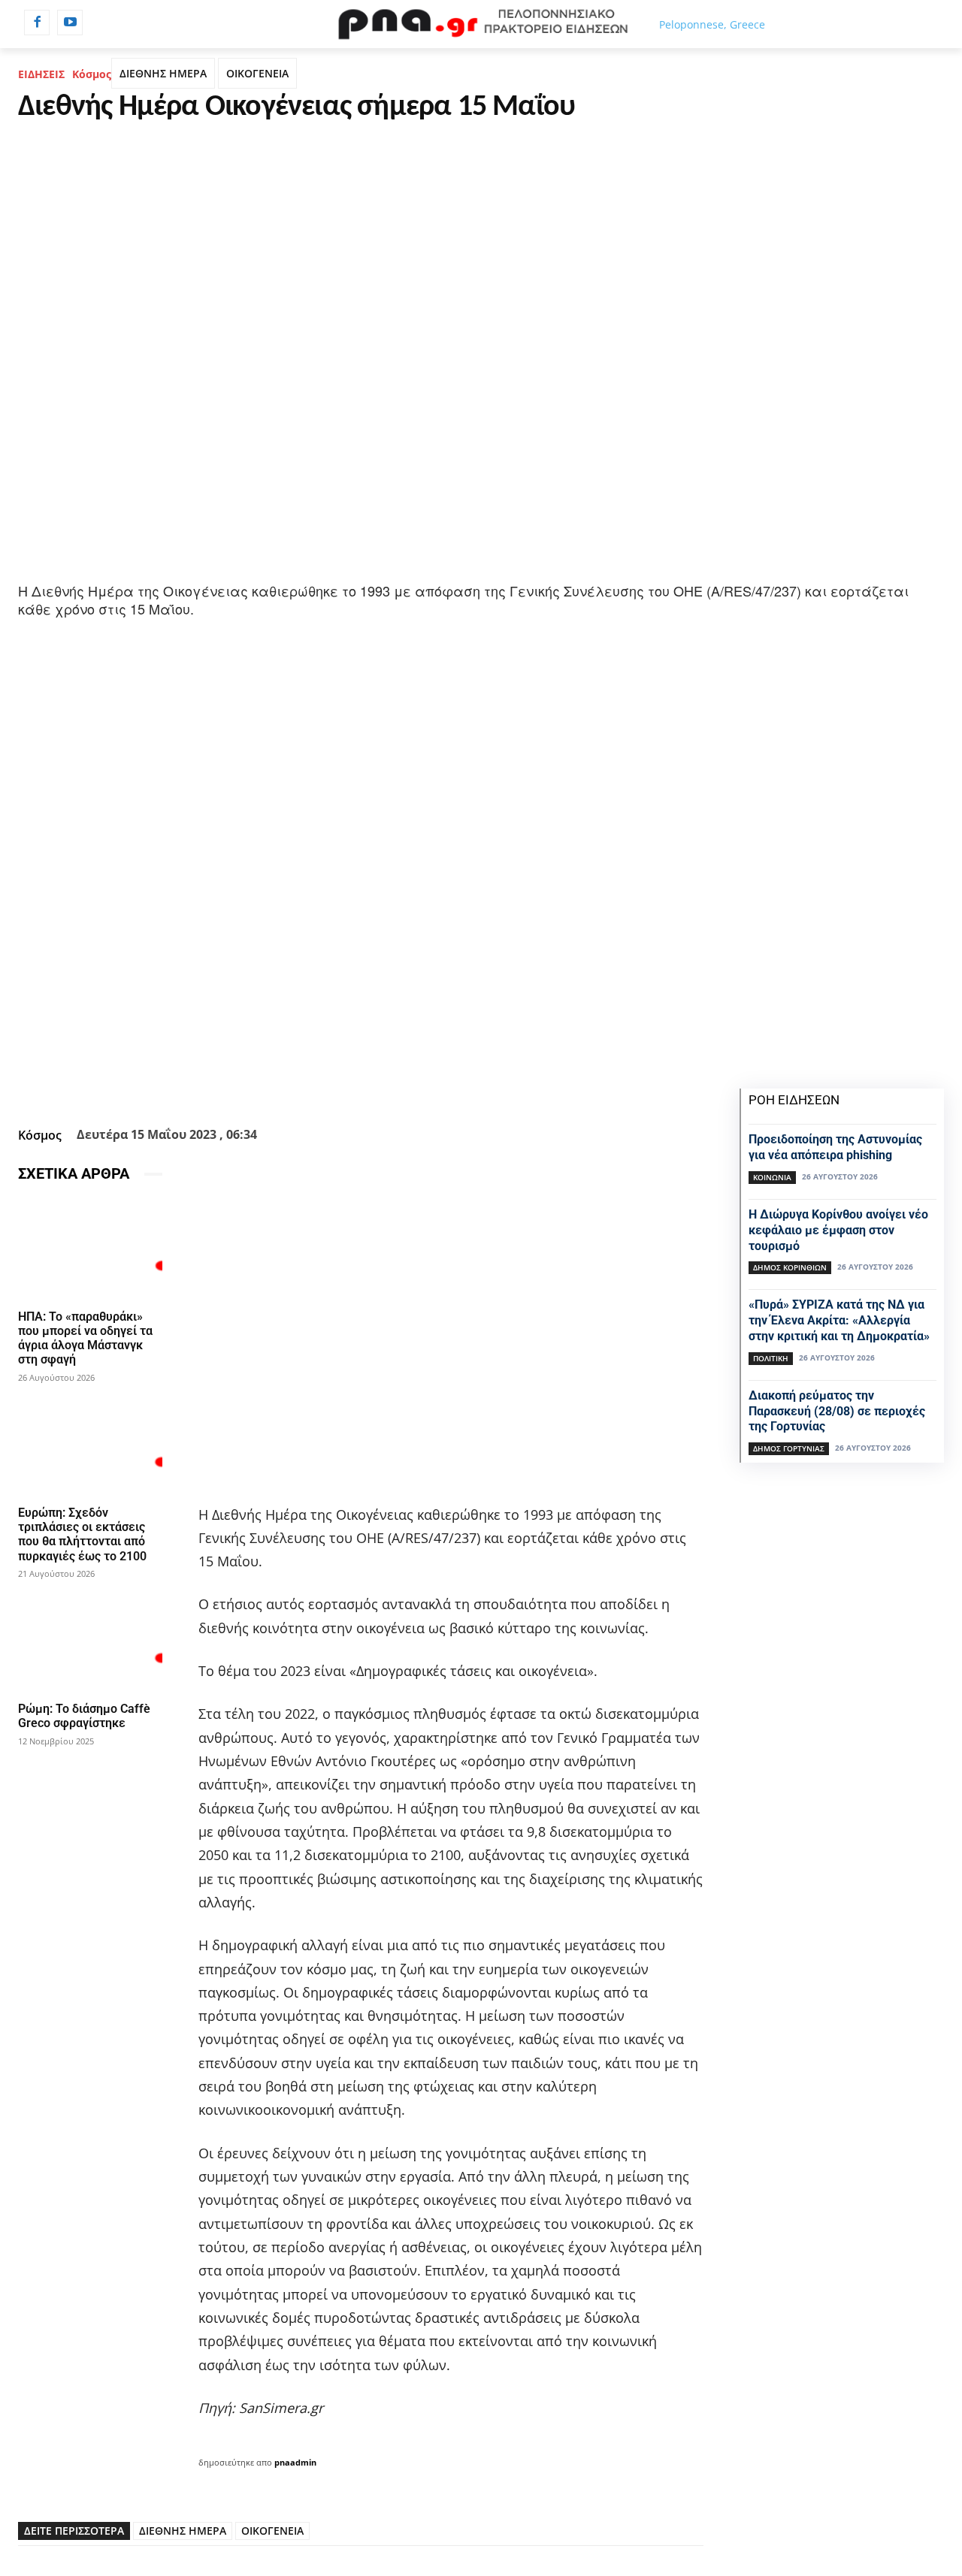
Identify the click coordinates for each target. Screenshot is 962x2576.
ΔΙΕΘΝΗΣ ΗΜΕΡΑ (163, 73)
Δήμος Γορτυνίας (789, 1448)
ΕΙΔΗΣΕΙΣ (41, 74)
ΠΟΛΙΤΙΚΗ (771, 1358)
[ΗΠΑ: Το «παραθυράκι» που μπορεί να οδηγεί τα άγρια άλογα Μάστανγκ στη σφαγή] (90, 1249)
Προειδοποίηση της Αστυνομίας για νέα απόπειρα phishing (835, 1147)
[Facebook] (37, 23)
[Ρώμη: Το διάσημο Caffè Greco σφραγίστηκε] (90, 1641)
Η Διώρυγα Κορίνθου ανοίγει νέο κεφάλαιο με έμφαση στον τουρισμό (838, 1230)
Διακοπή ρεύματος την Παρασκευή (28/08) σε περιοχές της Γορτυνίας (837, 1411)
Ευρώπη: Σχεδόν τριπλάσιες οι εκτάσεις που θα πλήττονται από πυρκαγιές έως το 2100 (82, 1534)
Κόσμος (92, 74)
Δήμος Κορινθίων (790, 1267)
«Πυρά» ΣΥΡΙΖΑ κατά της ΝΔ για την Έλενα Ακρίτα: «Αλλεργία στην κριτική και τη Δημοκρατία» (839, 1320)
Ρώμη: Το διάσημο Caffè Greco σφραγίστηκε (84, 1716)
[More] (487, 1084)
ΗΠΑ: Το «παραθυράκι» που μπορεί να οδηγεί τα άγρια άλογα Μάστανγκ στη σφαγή (85, 1338)
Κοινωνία (772, 1177)
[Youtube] (70, 23)
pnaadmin (295, 2462)
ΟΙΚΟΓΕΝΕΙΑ (257, 73)
